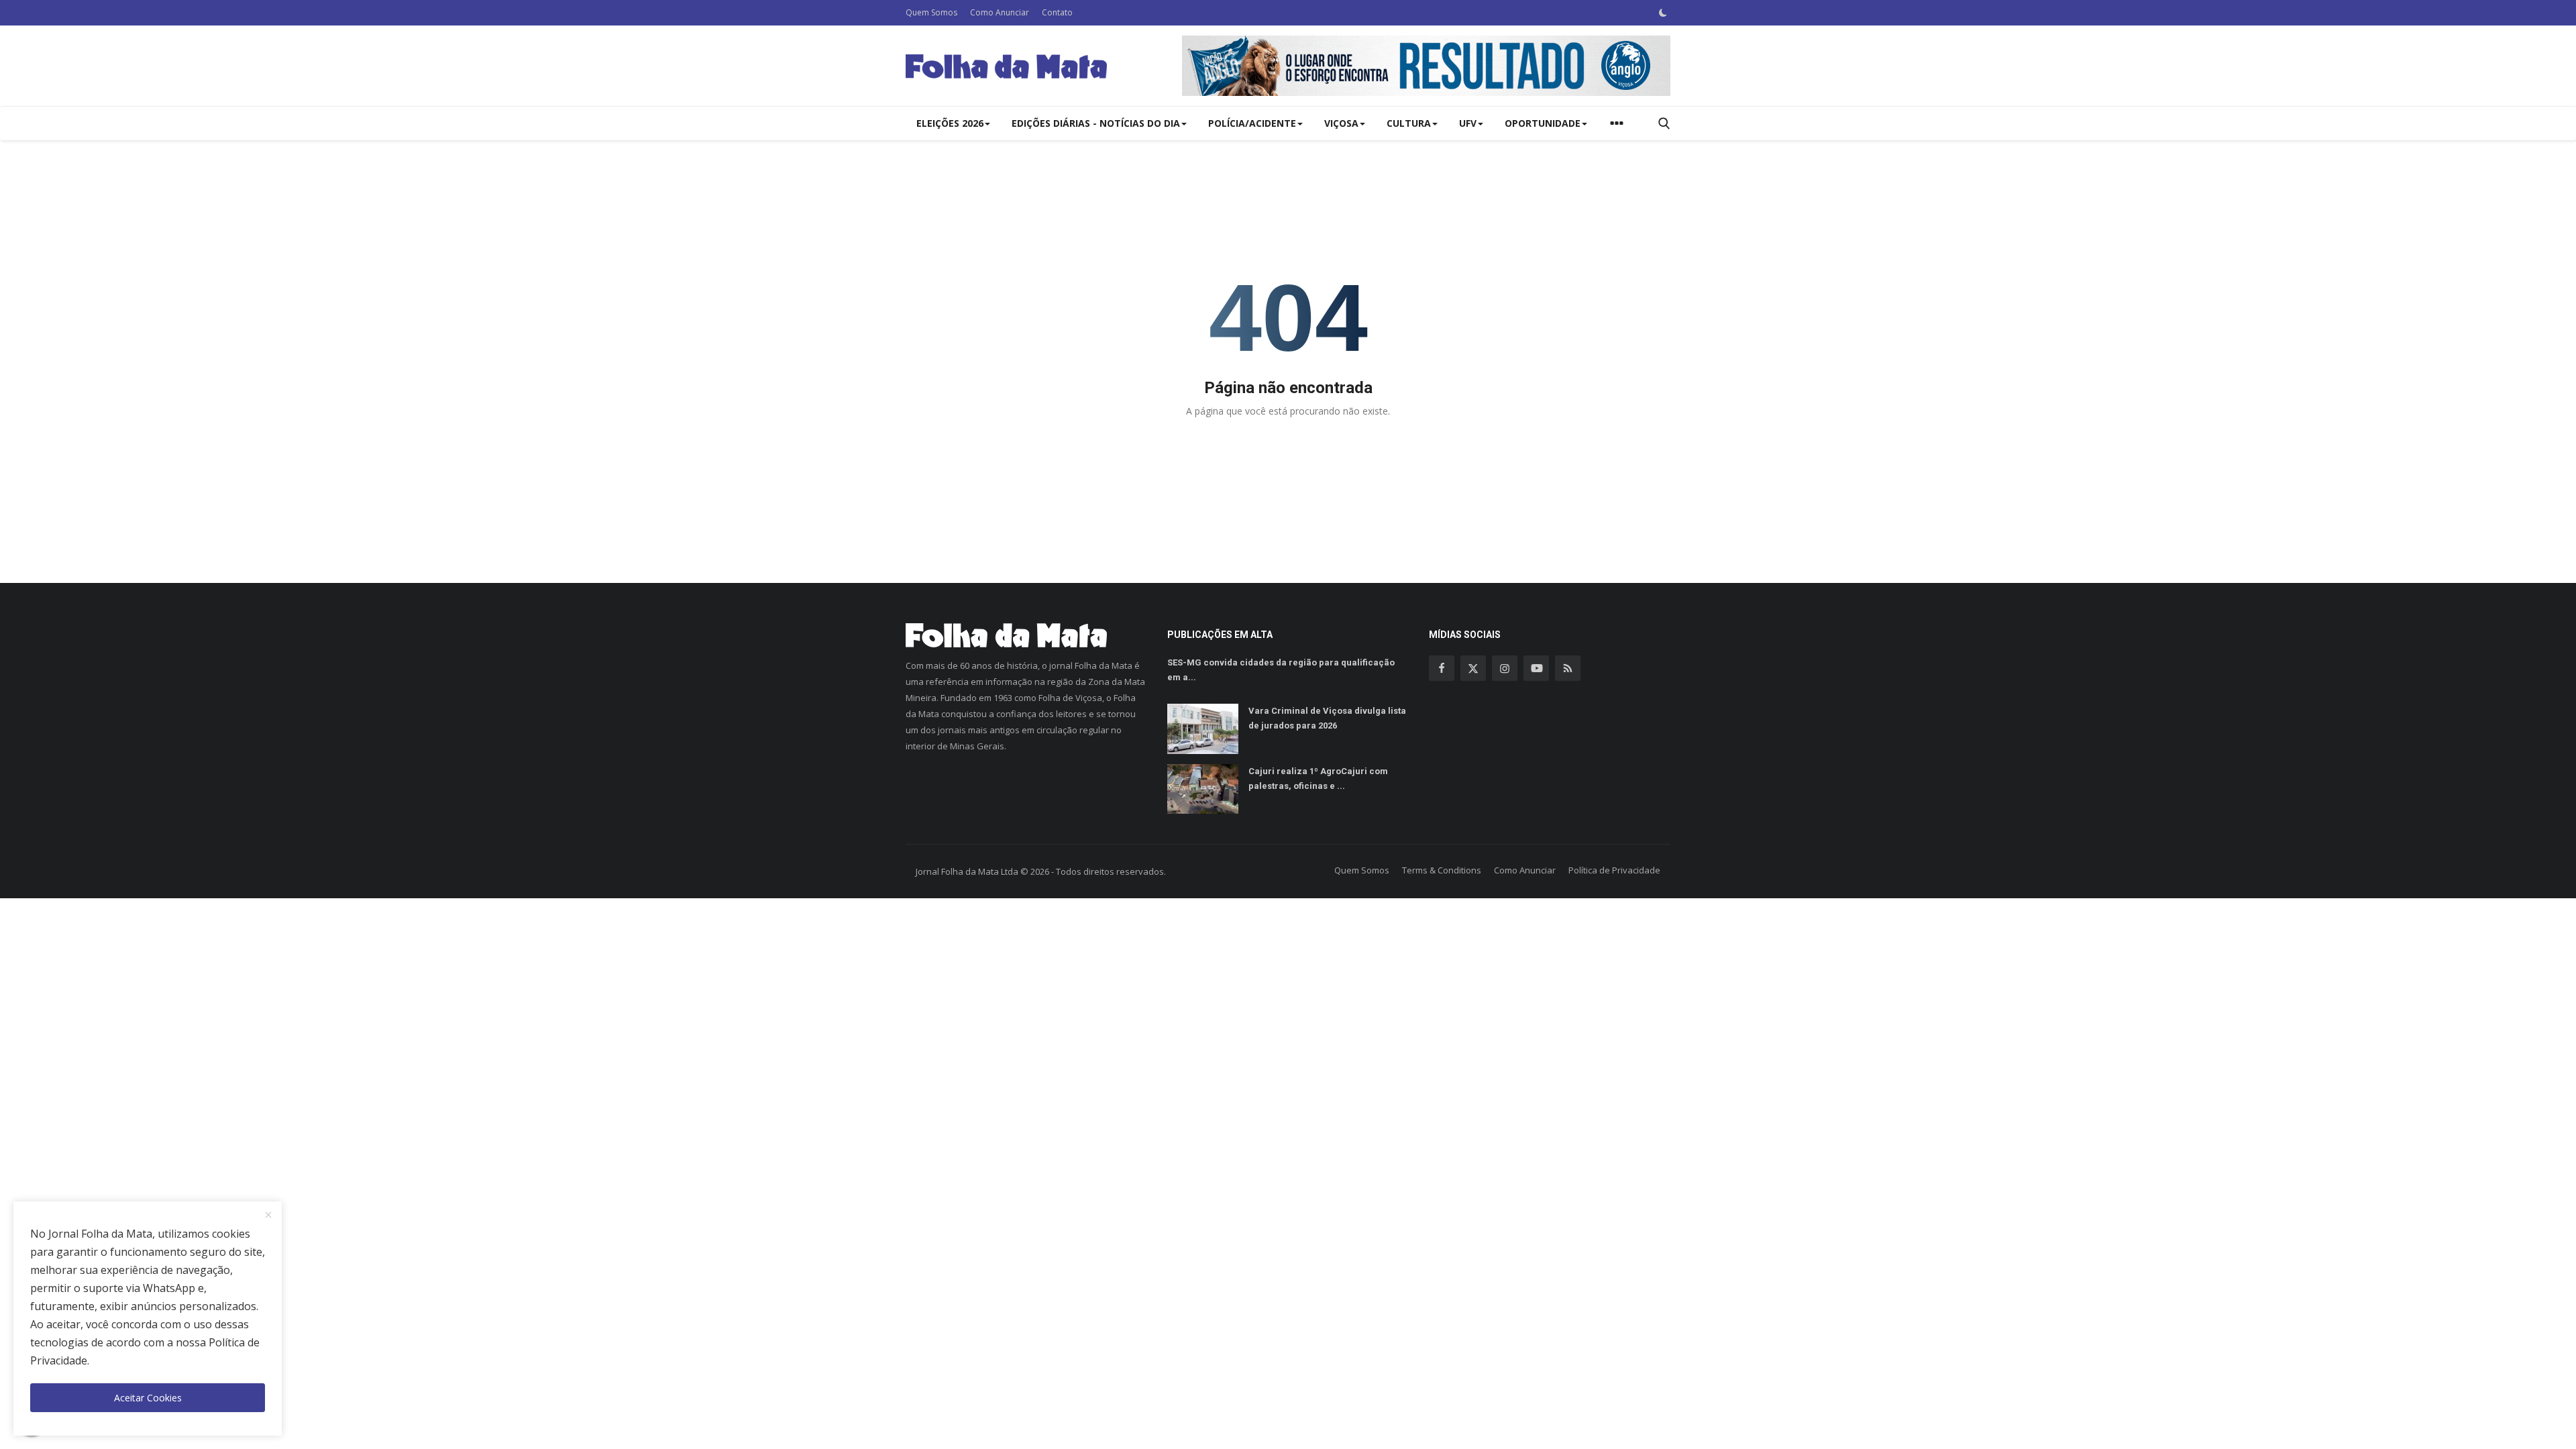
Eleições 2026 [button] (950, 123)
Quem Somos (931, 12)
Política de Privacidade (1614, 870)
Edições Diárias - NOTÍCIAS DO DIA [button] (1096, 123)
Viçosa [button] (1341, 123)
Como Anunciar (1000, 12)
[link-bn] (1426, 66)
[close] (268, 1216)
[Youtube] (1536, 668)
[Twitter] (1473, 668)
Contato (1057, 12)
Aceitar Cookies (148, 1398)
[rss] (1568, 668)
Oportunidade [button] (1543, 123)
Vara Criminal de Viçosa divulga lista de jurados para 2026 (1327, 718)
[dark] (1663, 13)
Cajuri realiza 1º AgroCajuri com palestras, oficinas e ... (1318, 779)
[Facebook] (1442, 668)
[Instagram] (1505, 668)
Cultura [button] (1409, 123)
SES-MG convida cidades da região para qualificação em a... (1281, 670)
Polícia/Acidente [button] (1252, 123)
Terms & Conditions (1442, 870)
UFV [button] (1468, 123)
